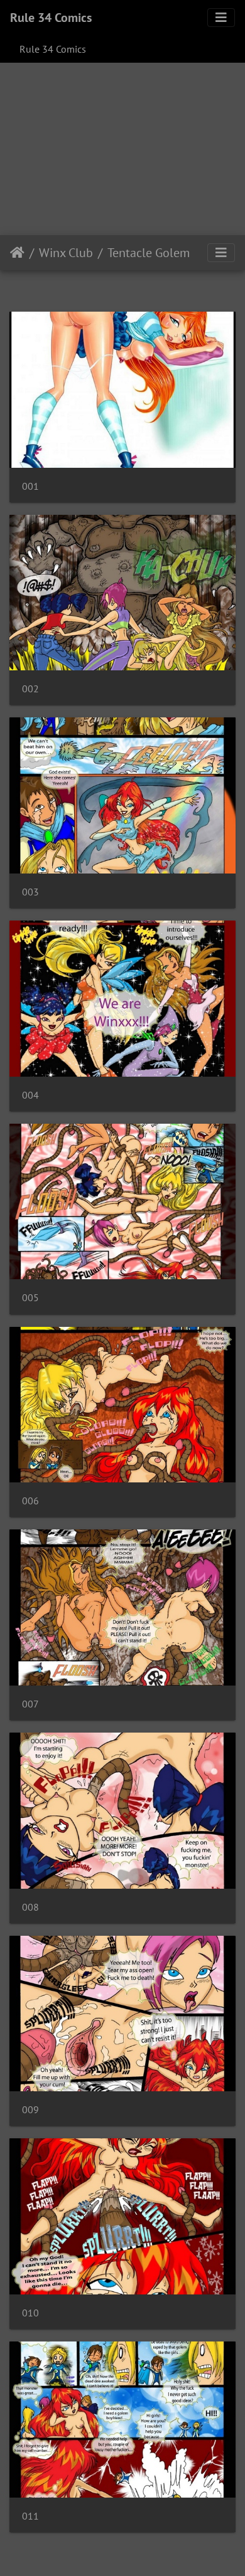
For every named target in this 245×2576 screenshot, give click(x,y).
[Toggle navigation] (221, 18)
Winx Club (66, 253)
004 (30, 1095)
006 (30, 1501)
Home (17, 253)
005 (30, 1298)
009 (30, 2110)
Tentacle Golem (149, 253)
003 (30, 892)
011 (30, 2516)
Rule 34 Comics (51, 18)
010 (30, 2313)
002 (30, 689)
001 (30, 486)
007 (30, 1704)
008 (30, 1907)
